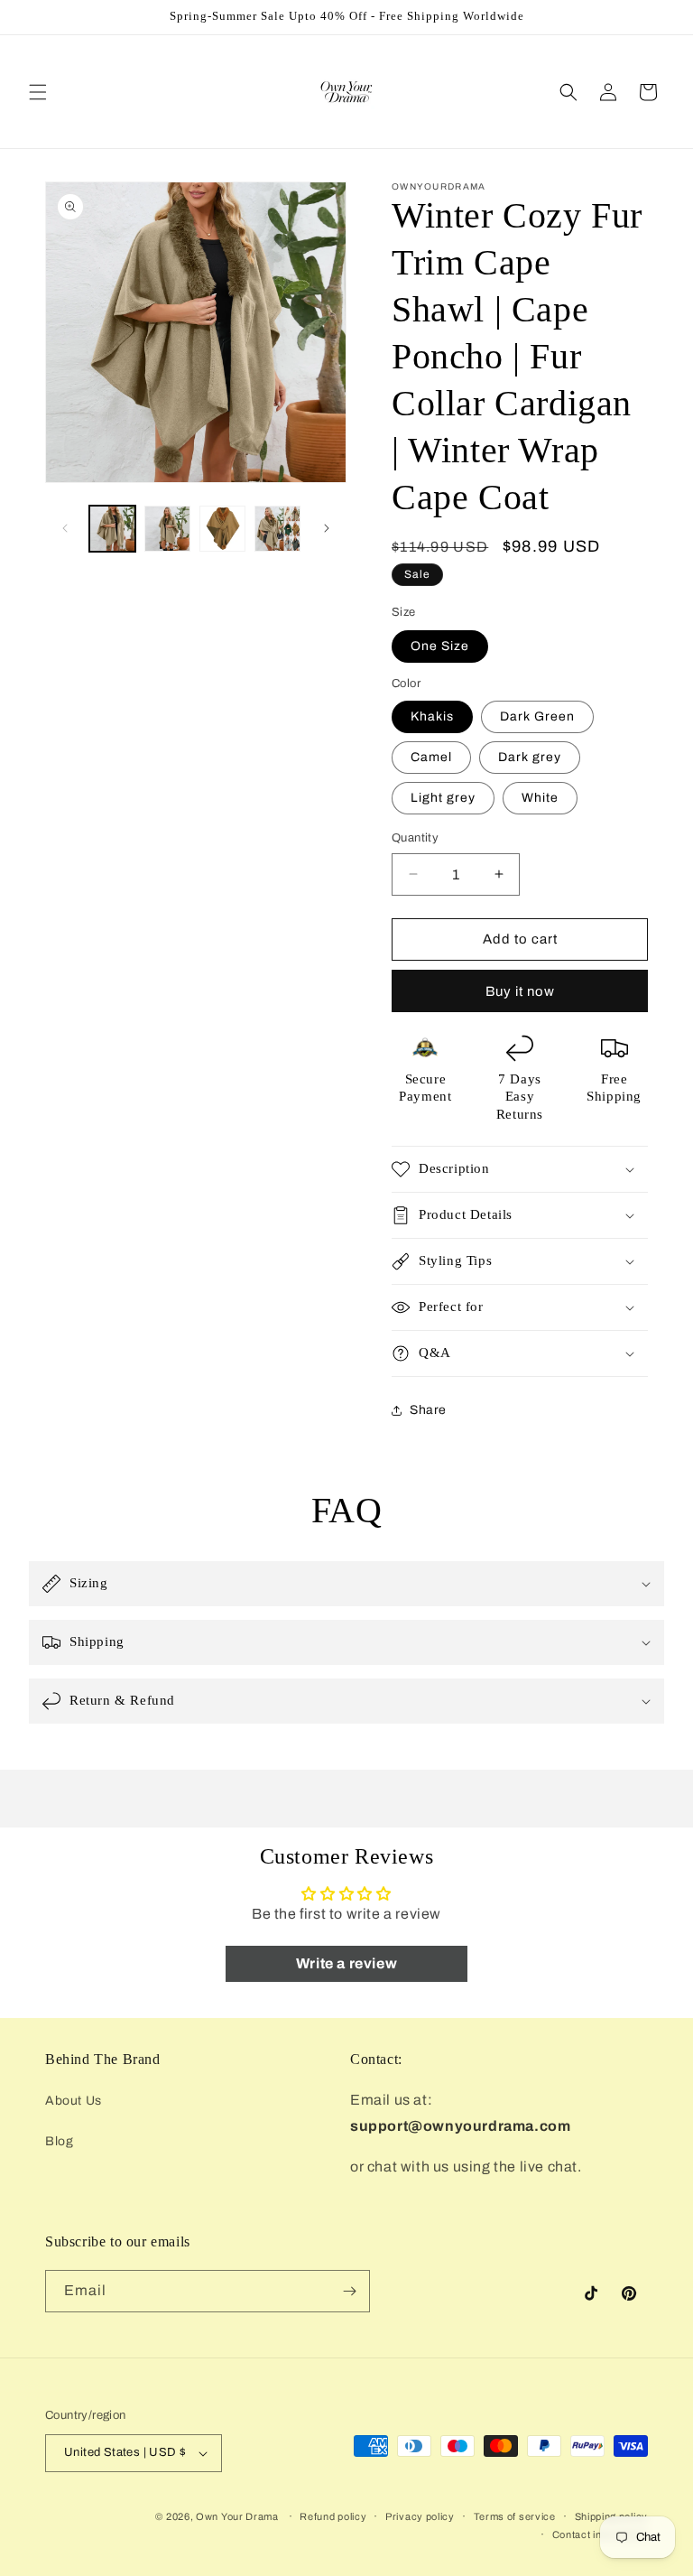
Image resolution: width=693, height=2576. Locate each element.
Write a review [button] (346, 1963)
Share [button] (428, 1410)
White (540, 798)
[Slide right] (327, 528)
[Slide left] (65, 528)
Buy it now (520, 991)
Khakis (432, 716)
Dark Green (537, 716)
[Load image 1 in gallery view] (112, 529)
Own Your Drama (239, 2516)
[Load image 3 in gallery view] (222, 529)
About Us (74, 2101)
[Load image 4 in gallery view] (277, 529)
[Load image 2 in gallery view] (167, 529)
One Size (440, 646)
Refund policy (333, 2516)
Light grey (443, 798)
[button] (38, 92)
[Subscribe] (349, 2291)
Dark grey (530, 757)
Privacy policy (420, 2516)
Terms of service (515, 2516)
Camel (431, 757)
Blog (59, 2141)
